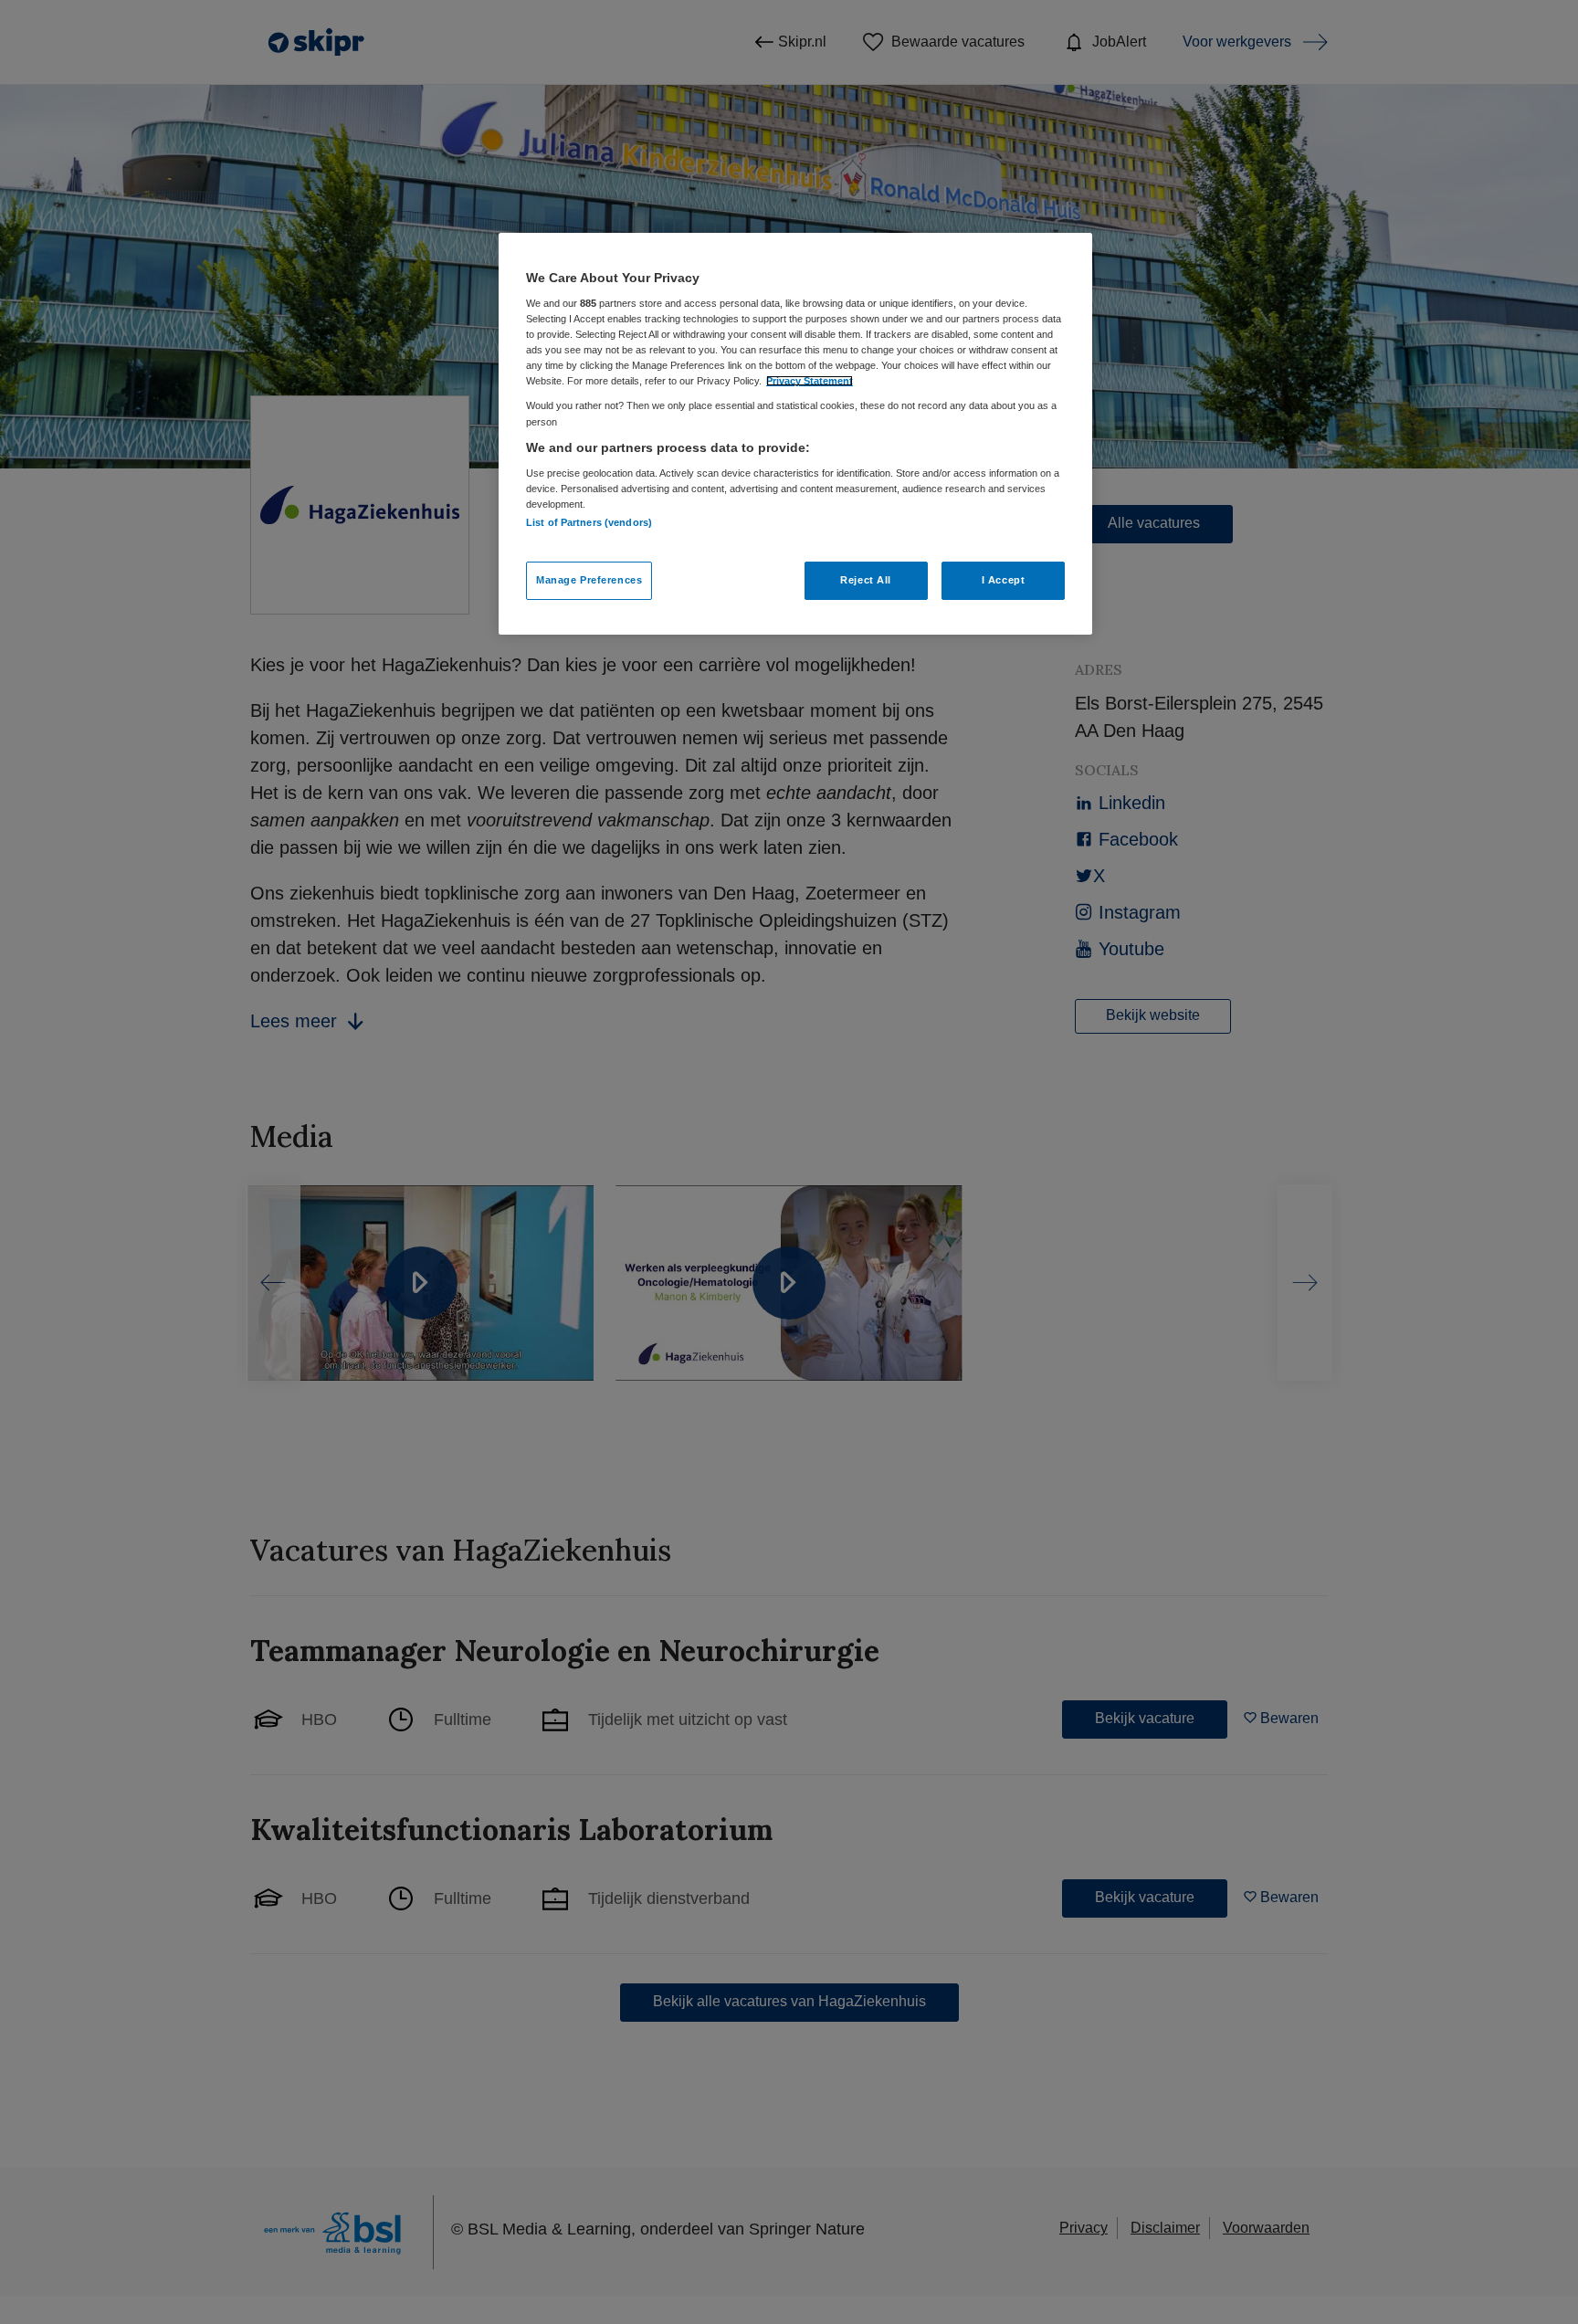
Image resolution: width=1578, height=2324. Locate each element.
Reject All (866, 580)
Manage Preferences (589, 580)
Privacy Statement (810, 381)
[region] (795, 434)
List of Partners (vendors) (589, 522)
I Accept (1004, 580)
